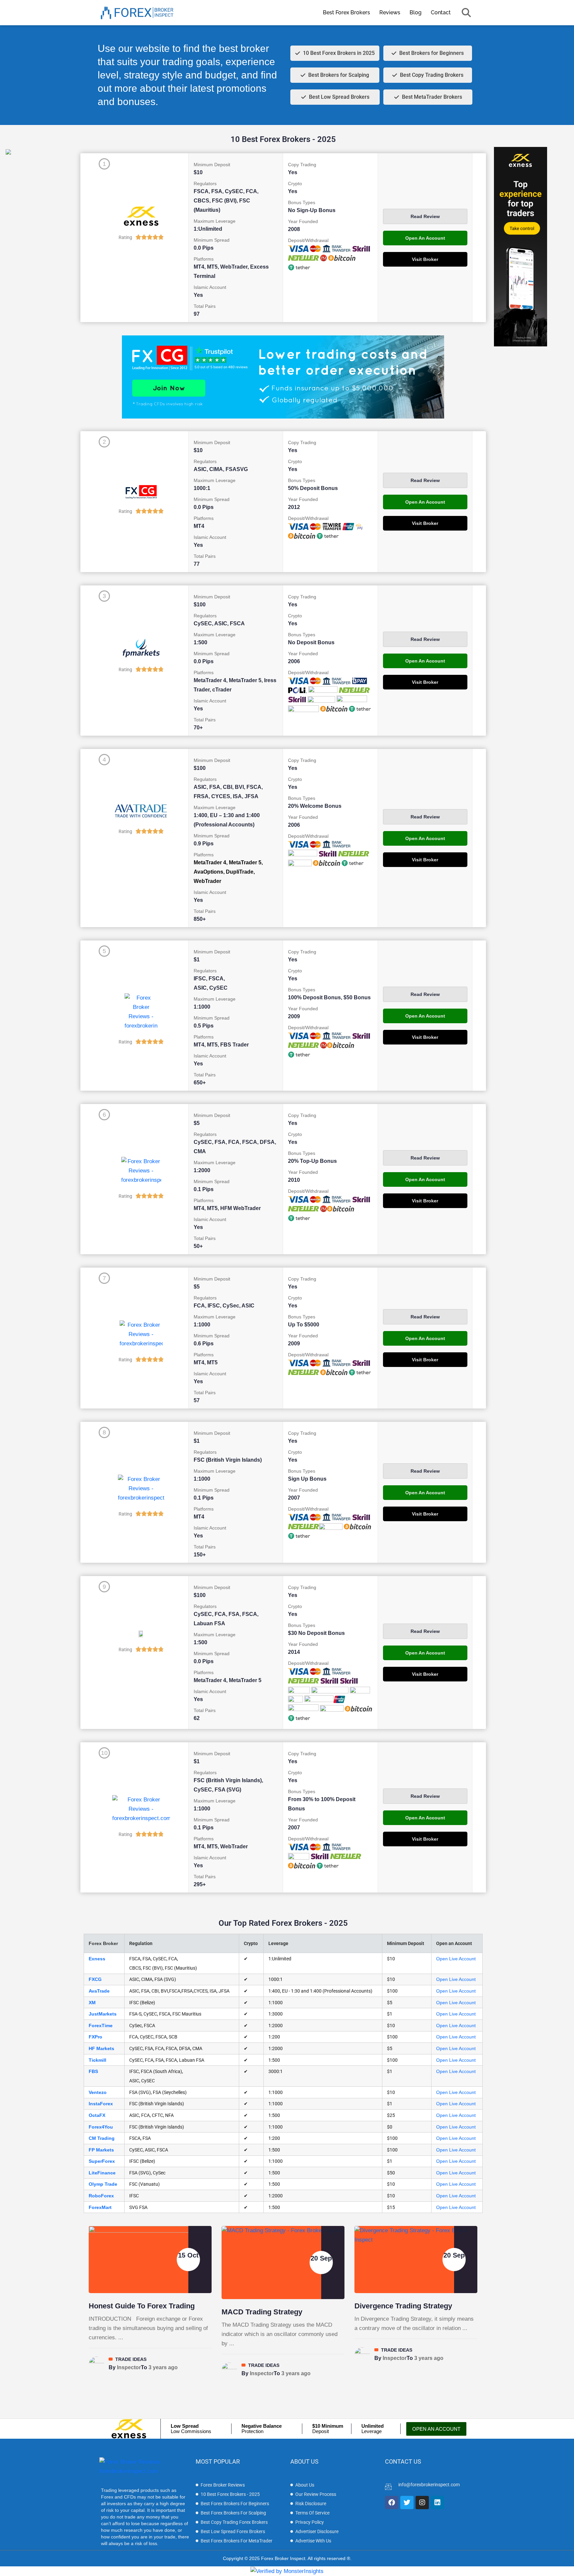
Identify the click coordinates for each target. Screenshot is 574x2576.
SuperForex (102, 2161)
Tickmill (97, 2060)
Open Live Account (456, 1959)
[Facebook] (392, 2503)
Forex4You (101, 2127)
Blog (416, 12)
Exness (97, 1959)
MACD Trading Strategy (262, 2312)
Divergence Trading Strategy (403, 2306)
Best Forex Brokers (346, 12)
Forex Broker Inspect (283, 2558)
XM (92, 2003)
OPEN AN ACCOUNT (436, 2429)
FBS (93, 2071)
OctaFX (97, 2115)
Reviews (390, 12)
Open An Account (425, 238)
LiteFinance (102, 2173)
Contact (441, 12)
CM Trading (102, 2138)
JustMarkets (103, 2014)
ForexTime (101, 2025)
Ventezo (98, 2092)
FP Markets (101, 2150)
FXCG (95, 1979)
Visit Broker (425, 259)
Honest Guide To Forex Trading (142, 2306)
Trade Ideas (131, 2359)
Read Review (425, 216)
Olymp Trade (103, 2184)
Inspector (129, 2367)
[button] (466, 13)
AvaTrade (99, 1991)
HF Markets (101, 2048)
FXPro (96, 2037)
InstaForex (101, 2104)
